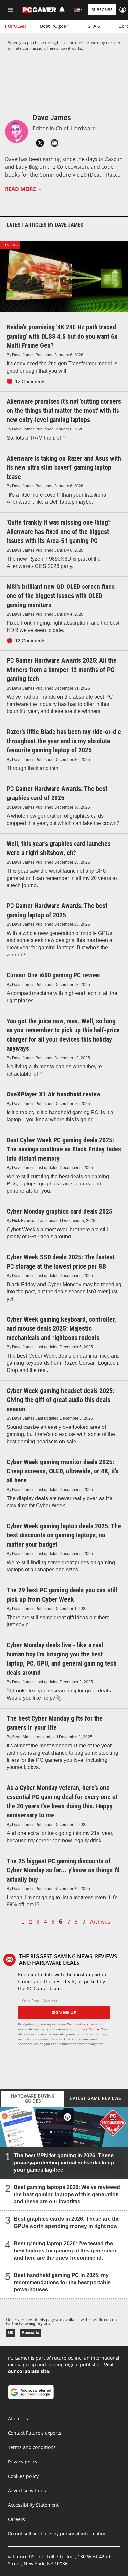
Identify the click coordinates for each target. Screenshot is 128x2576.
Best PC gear (54, 26)
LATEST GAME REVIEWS (96, 2098)
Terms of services (82, 2024)
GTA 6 (94, 26)
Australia (31, 2332)
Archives (100, 1922)
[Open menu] (11, 10)
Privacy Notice (88, 2029)
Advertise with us (27, 2490)
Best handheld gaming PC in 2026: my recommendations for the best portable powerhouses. (62, 2282)
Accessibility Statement (33, 2505)
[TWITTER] (40, 143)
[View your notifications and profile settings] (62, 10)
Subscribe (102, 10)
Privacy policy (23, 2462)
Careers (16, 2519)
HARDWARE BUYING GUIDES (33, 2098)
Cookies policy (23, 2476)
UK (11, 2332)
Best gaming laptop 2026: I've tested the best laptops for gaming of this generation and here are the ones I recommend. (66, 2251)
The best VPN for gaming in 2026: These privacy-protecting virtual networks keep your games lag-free (64, 2163)
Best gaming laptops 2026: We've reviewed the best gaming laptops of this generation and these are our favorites (67, 2194)
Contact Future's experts (35, 2433)
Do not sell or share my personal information (57, 2534)
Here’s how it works (64, 48)
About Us (18, 2418)
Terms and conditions (32, 2447)
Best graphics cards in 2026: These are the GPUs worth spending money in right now (67, 2223)
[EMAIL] (54, 143)
